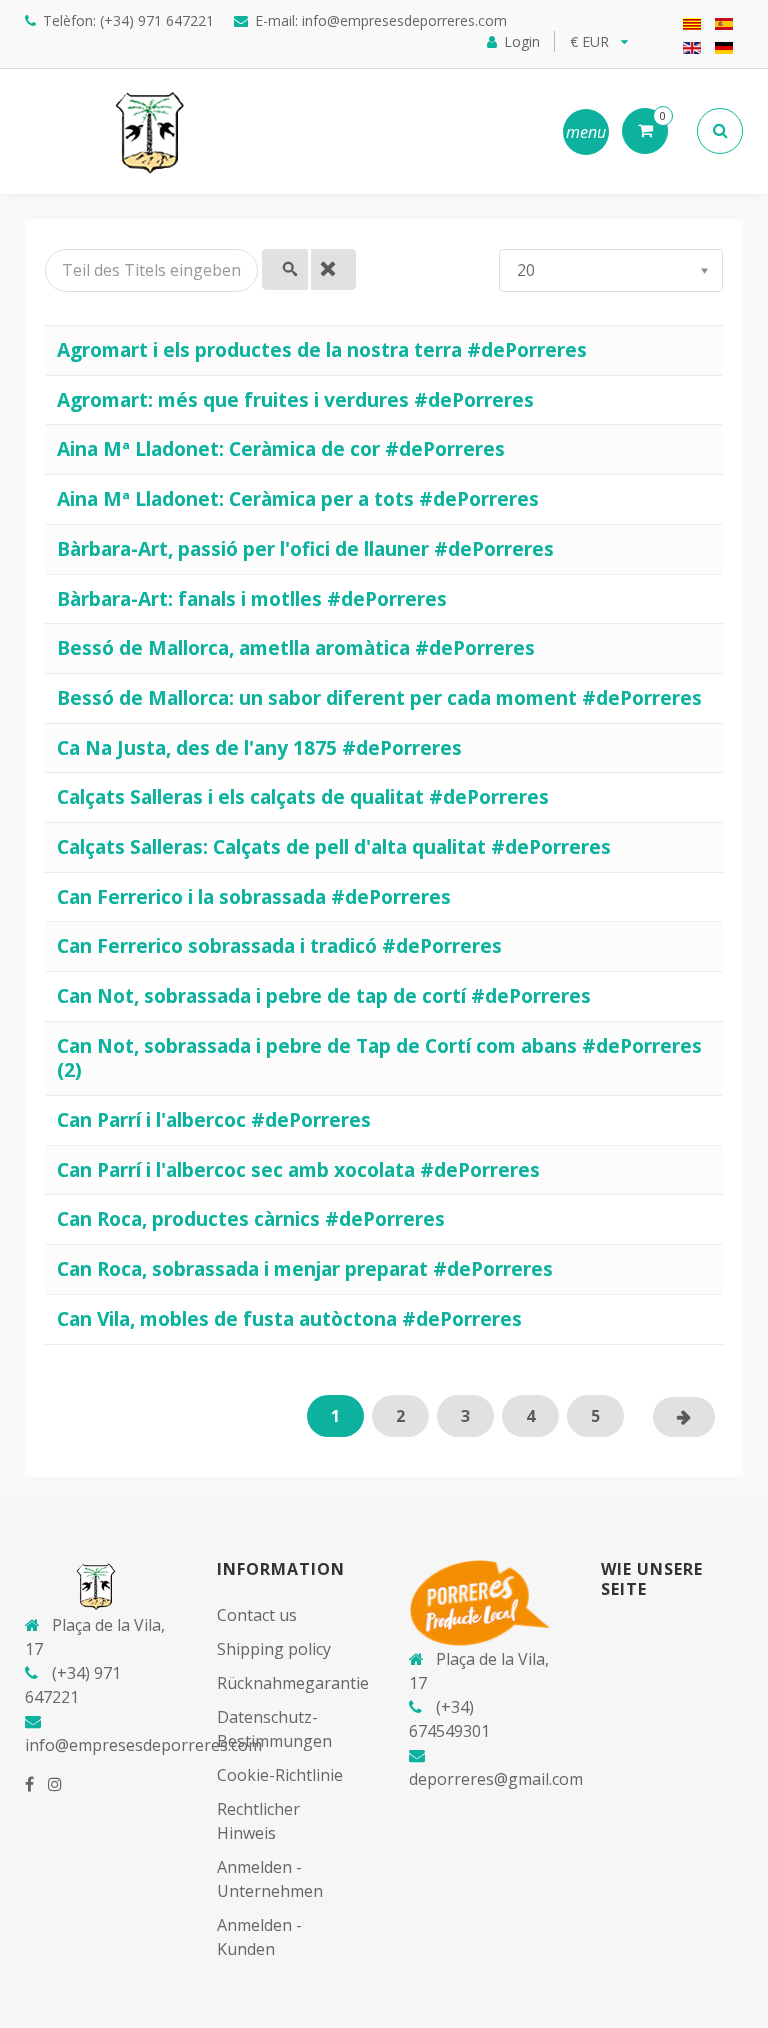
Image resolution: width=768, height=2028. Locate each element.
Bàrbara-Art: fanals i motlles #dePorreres (252, 598)
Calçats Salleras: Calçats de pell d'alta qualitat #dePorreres (334, 846)
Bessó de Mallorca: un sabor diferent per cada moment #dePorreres (379, 697)
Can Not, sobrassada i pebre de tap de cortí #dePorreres (324, 995)
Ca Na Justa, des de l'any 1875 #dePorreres (259, 747)
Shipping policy (274, 1649)
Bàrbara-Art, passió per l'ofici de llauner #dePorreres (305, 548)
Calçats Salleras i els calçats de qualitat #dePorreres (303, 796)
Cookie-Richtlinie (280, 1775)
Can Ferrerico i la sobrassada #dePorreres (254, 896)
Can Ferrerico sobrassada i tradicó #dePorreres (279, 945)
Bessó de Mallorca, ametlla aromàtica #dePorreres (296, 647)
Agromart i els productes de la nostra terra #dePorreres (322, 349)
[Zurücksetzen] (334, 269)
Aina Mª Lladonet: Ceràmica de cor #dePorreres (281, 448)
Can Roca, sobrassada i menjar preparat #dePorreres (305, 1268)
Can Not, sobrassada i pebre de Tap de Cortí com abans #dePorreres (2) (379, 1058)
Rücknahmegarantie (293, 1683)
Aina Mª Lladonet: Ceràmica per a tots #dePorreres (298, 498)
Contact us (257, 1615)
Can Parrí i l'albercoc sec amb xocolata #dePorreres (298, 1169)
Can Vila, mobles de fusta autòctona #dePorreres (289, 1318)
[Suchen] (285, 269)
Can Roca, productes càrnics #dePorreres (251, 1218)
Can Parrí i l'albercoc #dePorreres (214, 1119)
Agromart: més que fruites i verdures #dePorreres (295, 399)
